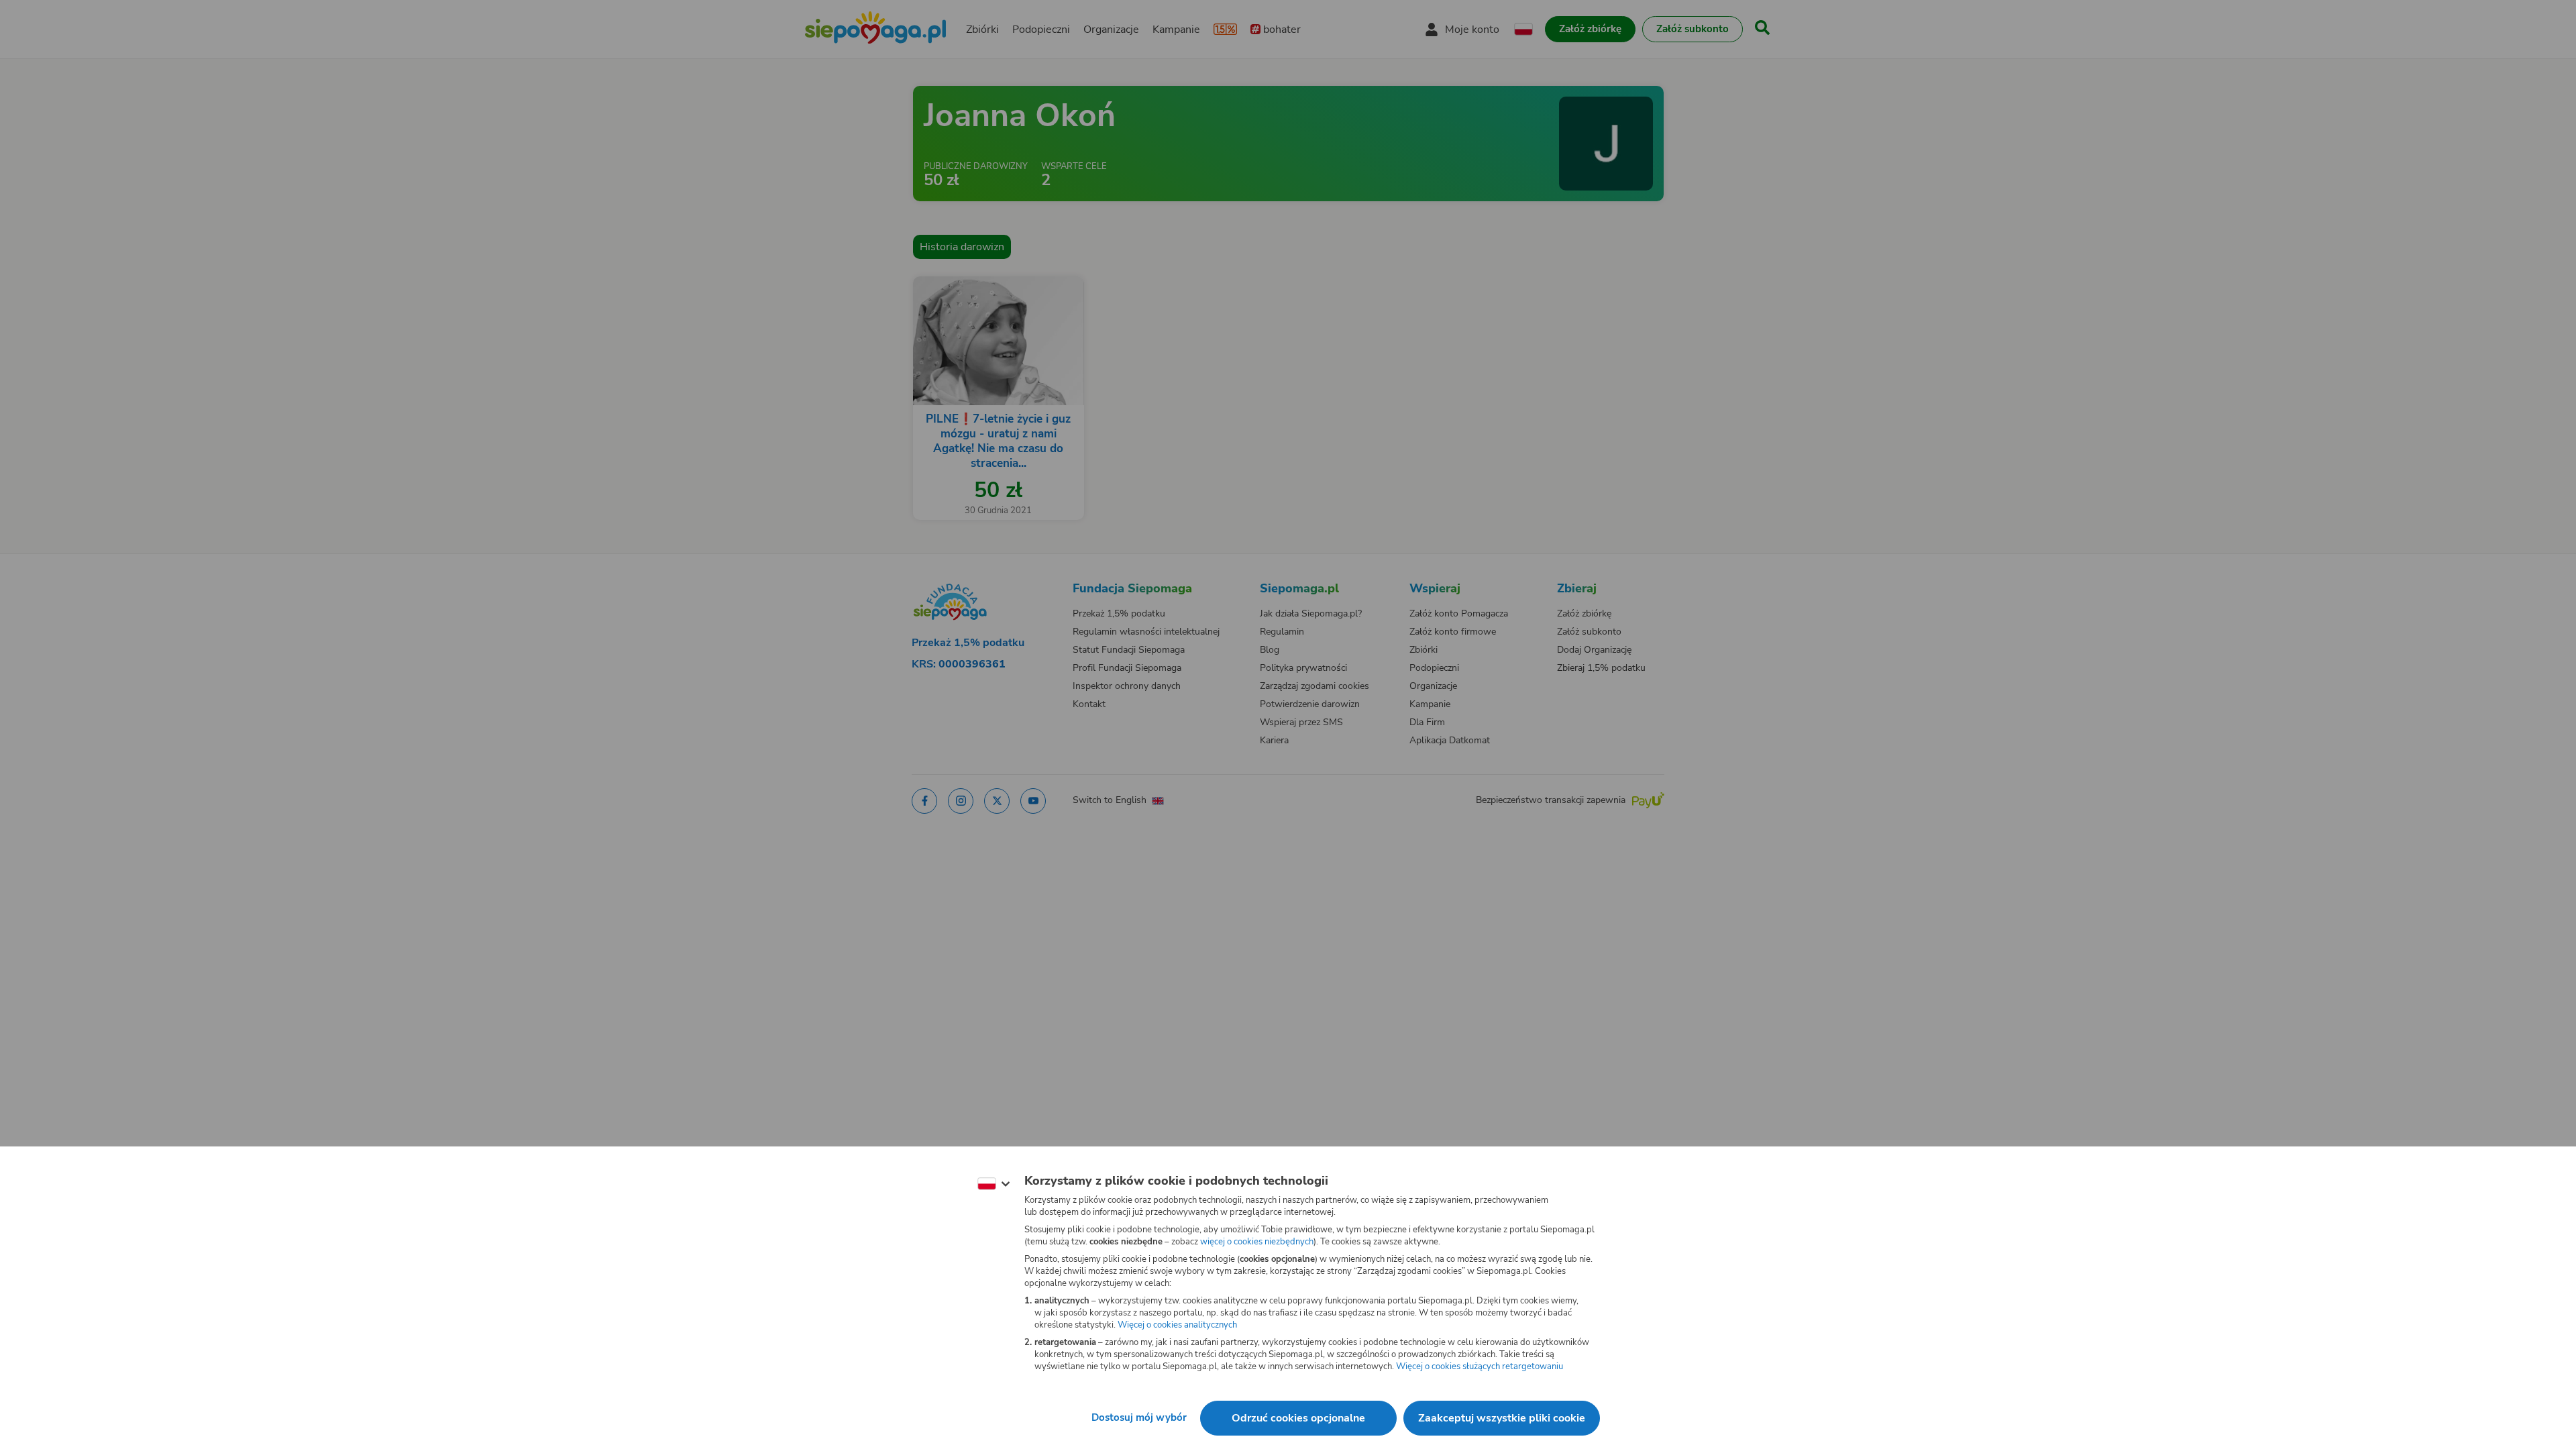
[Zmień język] (994, 1184)
